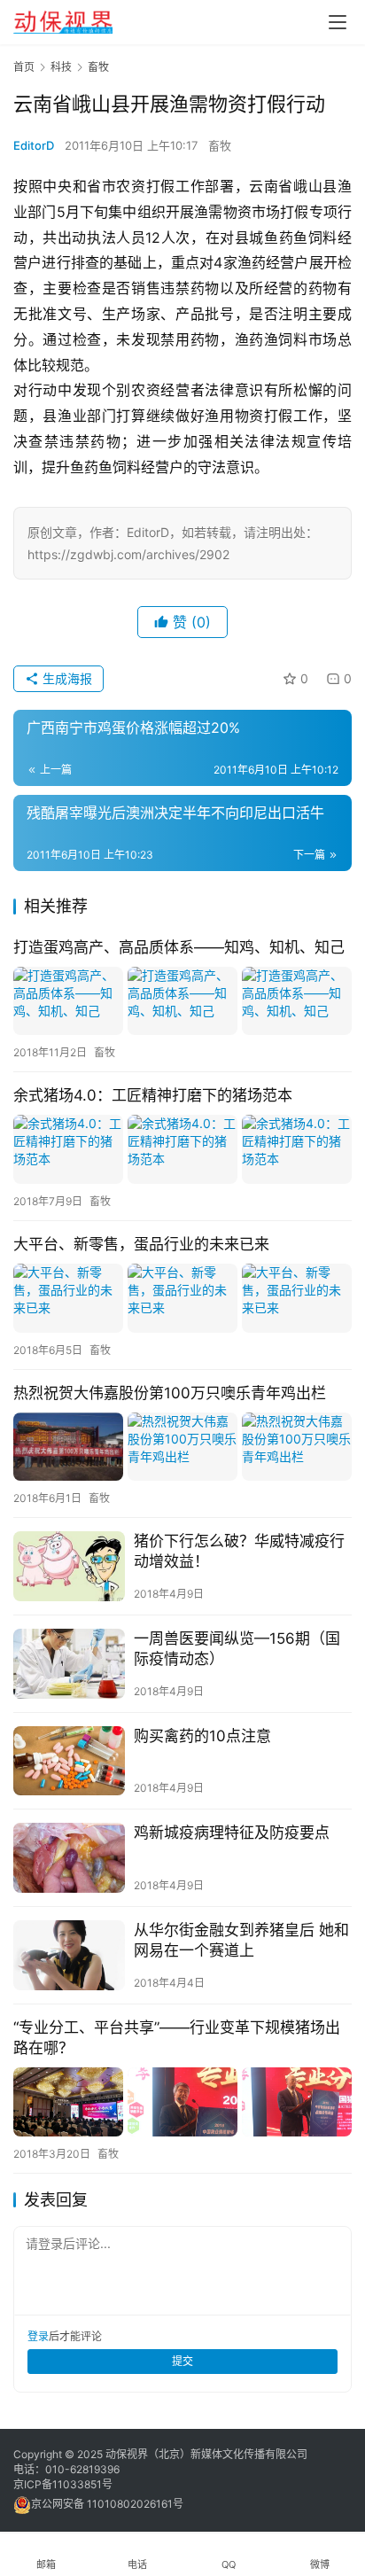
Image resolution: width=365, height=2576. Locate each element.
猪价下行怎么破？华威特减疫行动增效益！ (239, 1551)
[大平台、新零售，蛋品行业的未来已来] (182, 1298)
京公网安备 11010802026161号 (107, 2504)
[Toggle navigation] (338, 22)
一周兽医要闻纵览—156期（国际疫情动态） (237, 1649)
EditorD (34, 145)
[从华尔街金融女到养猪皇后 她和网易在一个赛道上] (69, 1955)
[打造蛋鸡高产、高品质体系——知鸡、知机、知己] (182, 1001)
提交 (182, 2361)
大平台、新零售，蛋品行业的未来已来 (141, 1244)
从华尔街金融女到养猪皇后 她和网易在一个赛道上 (241, 1940)
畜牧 (220, 145)
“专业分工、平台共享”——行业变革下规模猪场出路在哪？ (177, 2038)
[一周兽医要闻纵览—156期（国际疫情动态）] (69, 1664)
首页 (24, 67)
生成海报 (66, 678)
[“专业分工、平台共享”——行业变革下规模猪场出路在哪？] (182, 2101)
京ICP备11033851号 (63, 2484)
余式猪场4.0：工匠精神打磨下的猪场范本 (153, 1095)
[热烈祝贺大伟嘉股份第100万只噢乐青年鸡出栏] (182, 1447)
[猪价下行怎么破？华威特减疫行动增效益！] (69, 1566)
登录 (38, 2336)
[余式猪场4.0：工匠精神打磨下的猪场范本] (182, 1149)
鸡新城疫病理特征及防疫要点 (232, 1833)
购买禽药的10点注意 (202, 1736)
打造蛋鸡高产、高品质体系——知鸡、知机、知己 (179, 947)
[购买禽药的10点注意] (69, 1761)
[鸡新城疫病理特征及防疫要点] (69, 1858)
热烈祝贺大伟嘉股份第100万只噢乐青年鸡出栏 (170, 1393)
